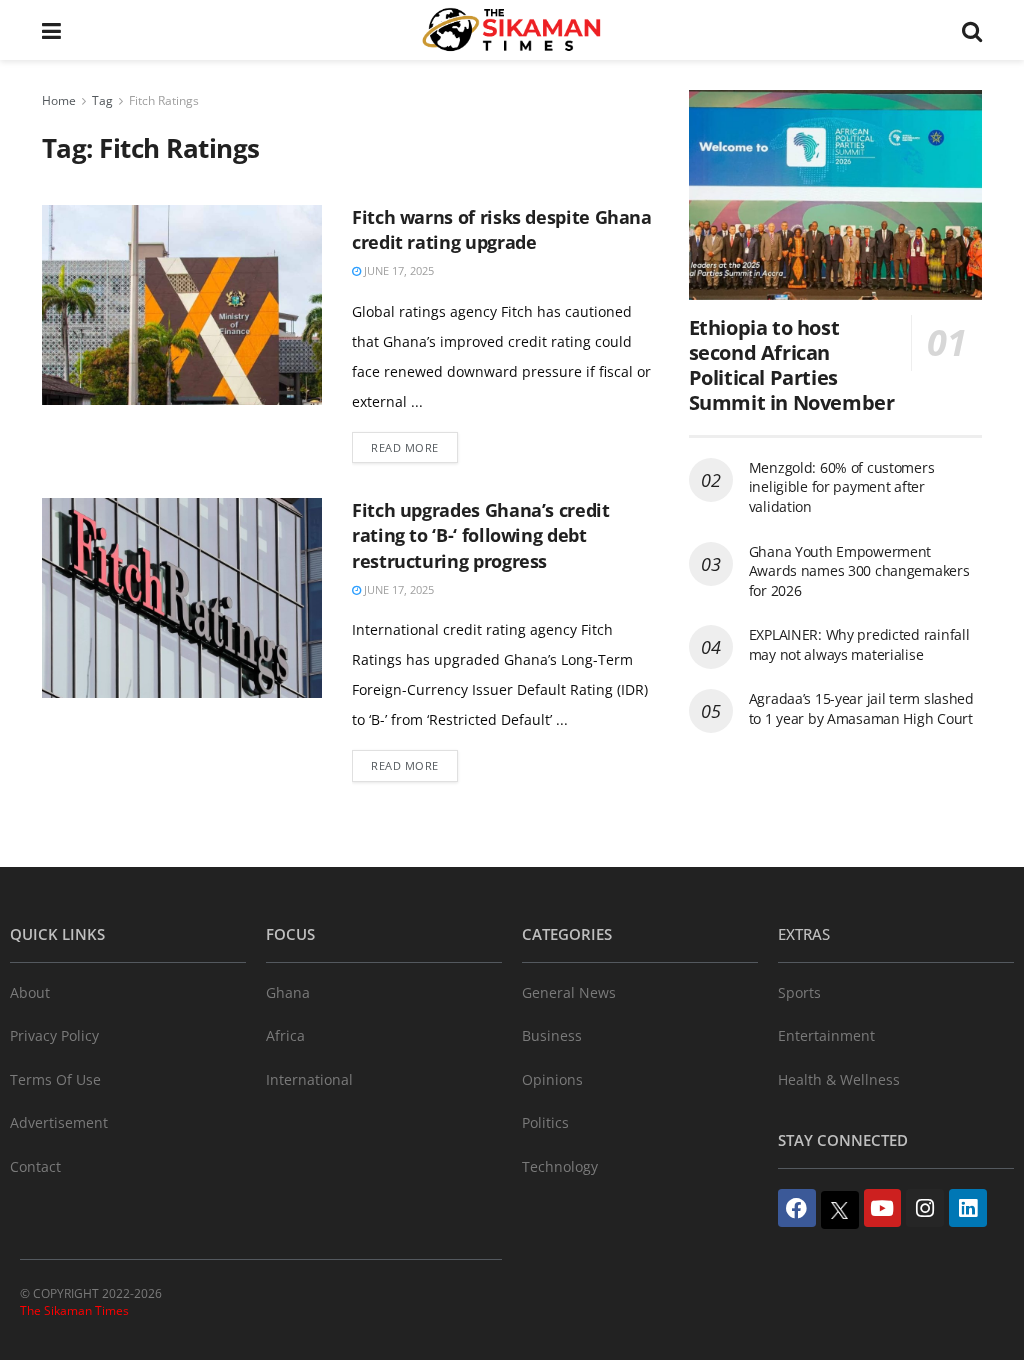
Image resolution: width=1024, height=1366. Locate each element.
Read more (405, 447)
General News (569, 992)
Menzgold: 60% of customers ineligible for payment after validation (842, 487)
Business (552, 1035)
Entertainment (826, 1035)
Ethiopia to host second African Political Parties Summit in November (792, 365)
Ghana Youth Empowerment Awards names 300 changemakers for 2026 (859, 571)
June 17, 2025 (397, 270)
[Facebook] (797, 1208)
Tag (102, 100)
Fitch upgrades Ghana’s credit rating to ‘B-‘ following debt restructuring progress (481, 535)
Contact (35, 1166)
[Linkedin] (968, 1208)
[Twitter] (840, 1210)
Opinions (552, 1079)
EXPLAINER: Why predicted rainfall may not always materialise (859, 644)
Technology (560, 1166)
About (30, 992)
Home (59, 100)
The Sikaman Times (74, 1310)
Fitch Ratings (164, 100)
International (309, 1079)
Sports (799, 992)
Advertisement (59, 1122)
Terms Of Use (55, 1079)
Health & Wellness (839, 1079)
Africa (285, 1035)
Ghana (288, 992)
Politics (545, 1122)
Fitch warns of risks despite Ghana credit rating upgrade (502, 229)
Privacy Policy (54, 1035)
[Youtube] (883, 1208)
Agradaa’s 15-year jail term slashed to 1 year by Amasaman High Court (861, 708)
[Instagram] (925, 1208)
